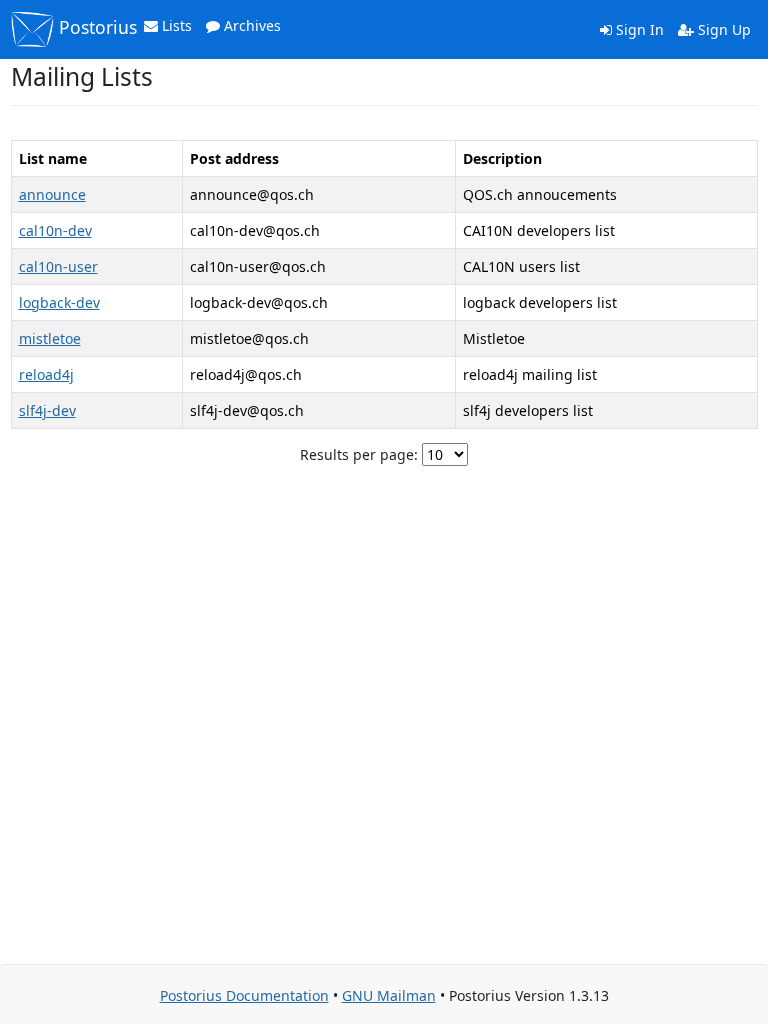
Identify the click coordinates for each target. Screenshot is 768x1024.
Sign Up (722, 29)
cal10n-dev (55, 230)
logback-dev (59, 302)
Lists (175, 25)
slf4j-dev (47, 410)
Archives (250, 25)
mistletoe (50, 338)
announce (52, 194)
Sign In (638, 29)
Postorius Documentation (244, 995)
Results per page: (359, 454)
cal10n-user (58, 266)
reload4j (46, 374)
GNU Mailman (389, 995)
